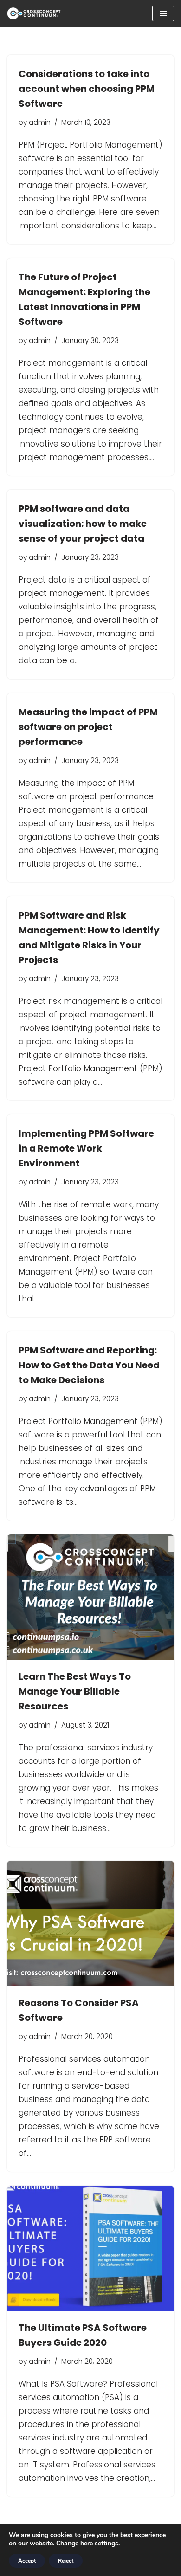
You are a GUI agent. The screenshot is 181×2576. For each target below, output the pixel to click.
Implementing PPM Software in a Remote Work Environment (86, 1148)
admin (40, 122)
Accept (27, 2561)
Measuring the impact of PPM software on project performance (88, 727)
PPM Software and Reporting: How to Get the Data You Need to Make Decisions (89, 1365)
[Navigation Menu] (163, 13)
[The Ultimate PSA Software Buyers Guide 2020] (90, 2248)
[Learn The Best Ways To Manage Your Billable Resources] (90, 1597)
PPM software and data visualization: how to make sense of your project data (83, 524)
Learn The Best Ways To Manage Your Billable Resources (75, 1691)
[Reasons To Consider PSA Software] (90, 1923)
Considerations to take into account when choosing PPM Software (87, 89)
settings (107, 2544)
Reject (66, 2561)
